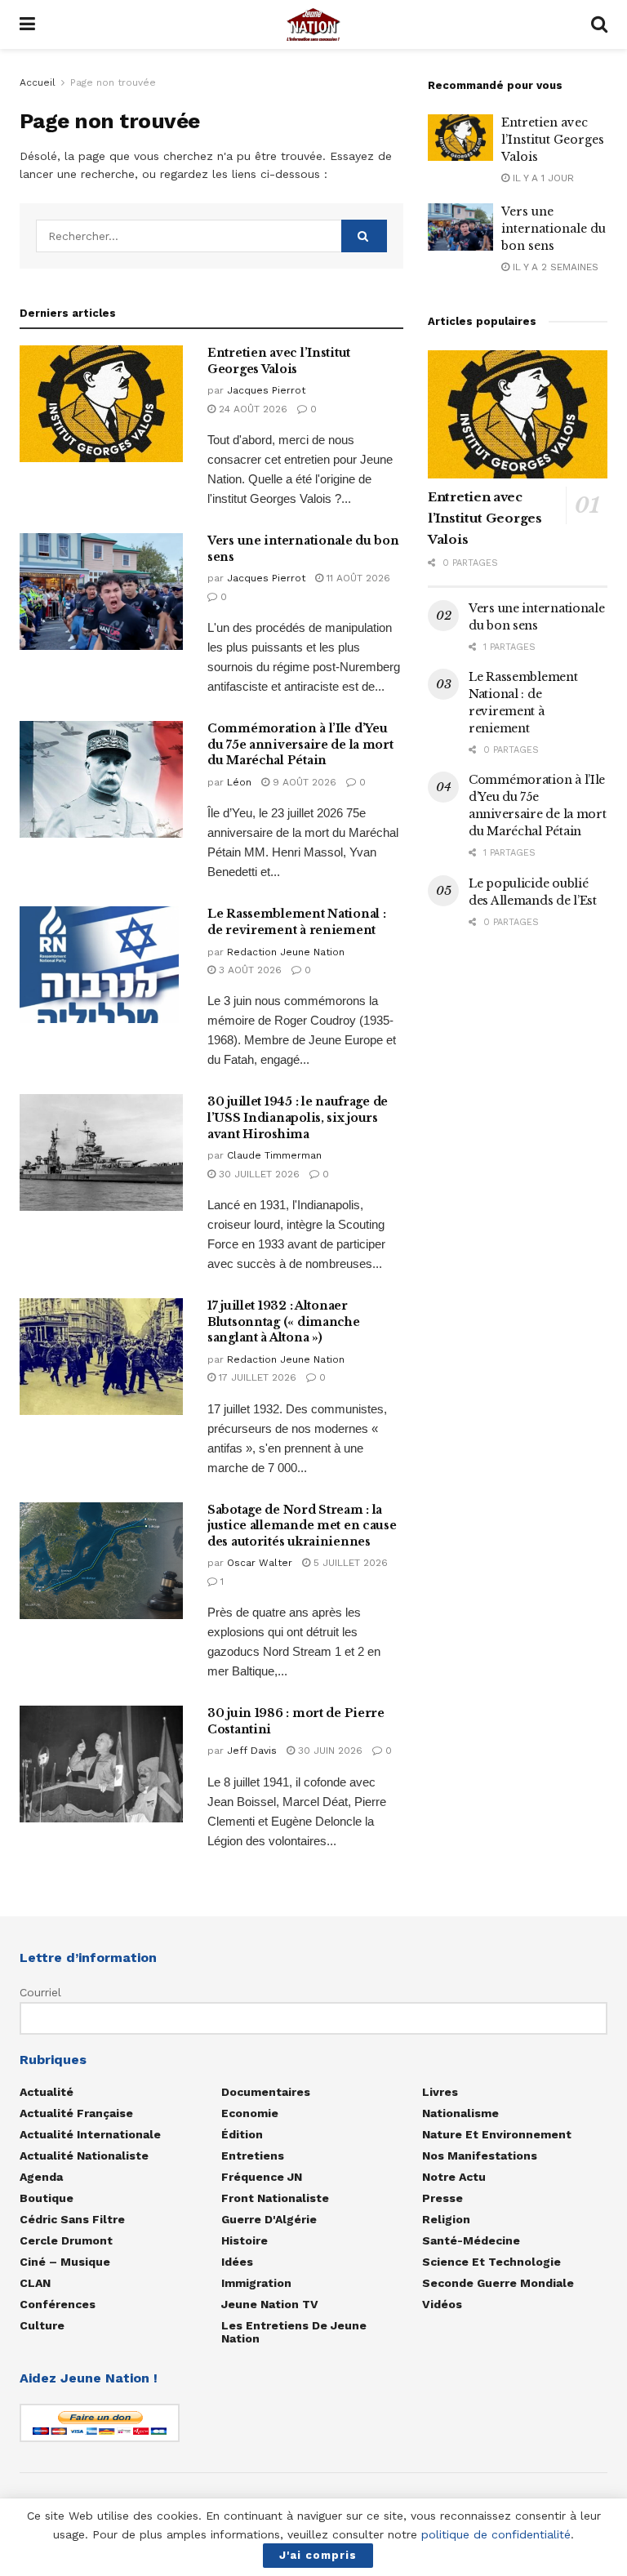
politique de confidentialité (496, 2534)
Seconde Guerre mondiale (498, 2283)
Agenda (41, 2177)
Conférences (58, 2304)
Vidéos (442, 2304)
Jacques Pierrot (266, 390)
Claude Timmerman (274, 1155)
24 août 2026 (251, 409)
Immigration (256, 2283)
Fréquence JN (262, 2177)
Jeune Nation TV (270, 2304)
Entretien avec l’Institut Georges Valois (279, 361)
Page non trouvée (113, 82)
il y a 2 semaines (554, 267)
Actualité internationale (90, 2134)
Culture (42, 2325)
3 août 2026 (249, 970)
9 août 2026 (303, 782)
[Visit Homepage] (313, 24)
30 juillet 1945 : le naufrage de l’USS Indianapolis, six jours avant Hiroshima (298, 1117)
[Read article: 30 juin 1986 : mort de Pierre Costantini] (101, 1764)
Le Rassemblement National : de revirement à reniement (296, 922)
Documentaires (266, 2092)
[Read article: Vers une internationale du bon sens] (101, 592)
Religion (446, 2219)
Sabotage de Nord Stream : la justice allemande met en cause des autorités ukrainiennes (302, 1526)
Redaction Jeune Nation (286, 952)
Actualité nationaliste (84, 2156)
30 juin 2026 (329, 1751)
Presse (442, 2198)
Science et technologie (491, 2262)
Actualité (47, 2092)
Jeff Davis (252, 1751)
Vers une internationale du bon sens (554, 229)
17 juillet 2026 (256, 1377)
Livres (440, 2092)
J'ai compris (318, 2555)
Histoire (245, 2240)
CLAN (35, 2283)
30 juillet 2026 (258, 1174)
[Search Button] (599, 24)
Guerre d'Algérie (269, 2219)
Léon (239, 782)
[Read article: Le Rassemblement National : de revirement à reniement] (101, 965)
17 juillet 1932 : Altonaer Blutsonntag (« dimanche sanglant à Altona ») (284, 1321)
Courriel (40, 1992)
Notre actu (454, 2177)
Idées (237, 2262)
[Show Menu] (27, 24)
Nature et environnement (497, 2134)
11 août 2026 (357, 578)
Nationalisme (460, 2113)
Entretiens (253, 2156)
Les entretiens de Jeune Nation (294, 2332)
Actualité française (76, 2113)
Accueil (38, 82)
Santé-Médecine (471, 2240)
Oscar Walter (260, 1563)
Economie (250, 2113)
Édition (242, 2134)
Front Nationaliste (275, 2198)
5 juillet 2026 (349, 1563)
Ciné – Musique (65, 2262)
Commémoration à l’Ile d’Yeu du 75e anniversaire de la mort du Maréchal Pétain (300, 744)
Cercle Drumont (66, 2240)
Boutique (47, 2198)
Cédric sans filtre (72, 2219)
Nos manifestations (480, 2156)
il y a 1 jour (542, 178)
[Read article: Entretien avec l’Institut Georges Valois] (101, 404)
